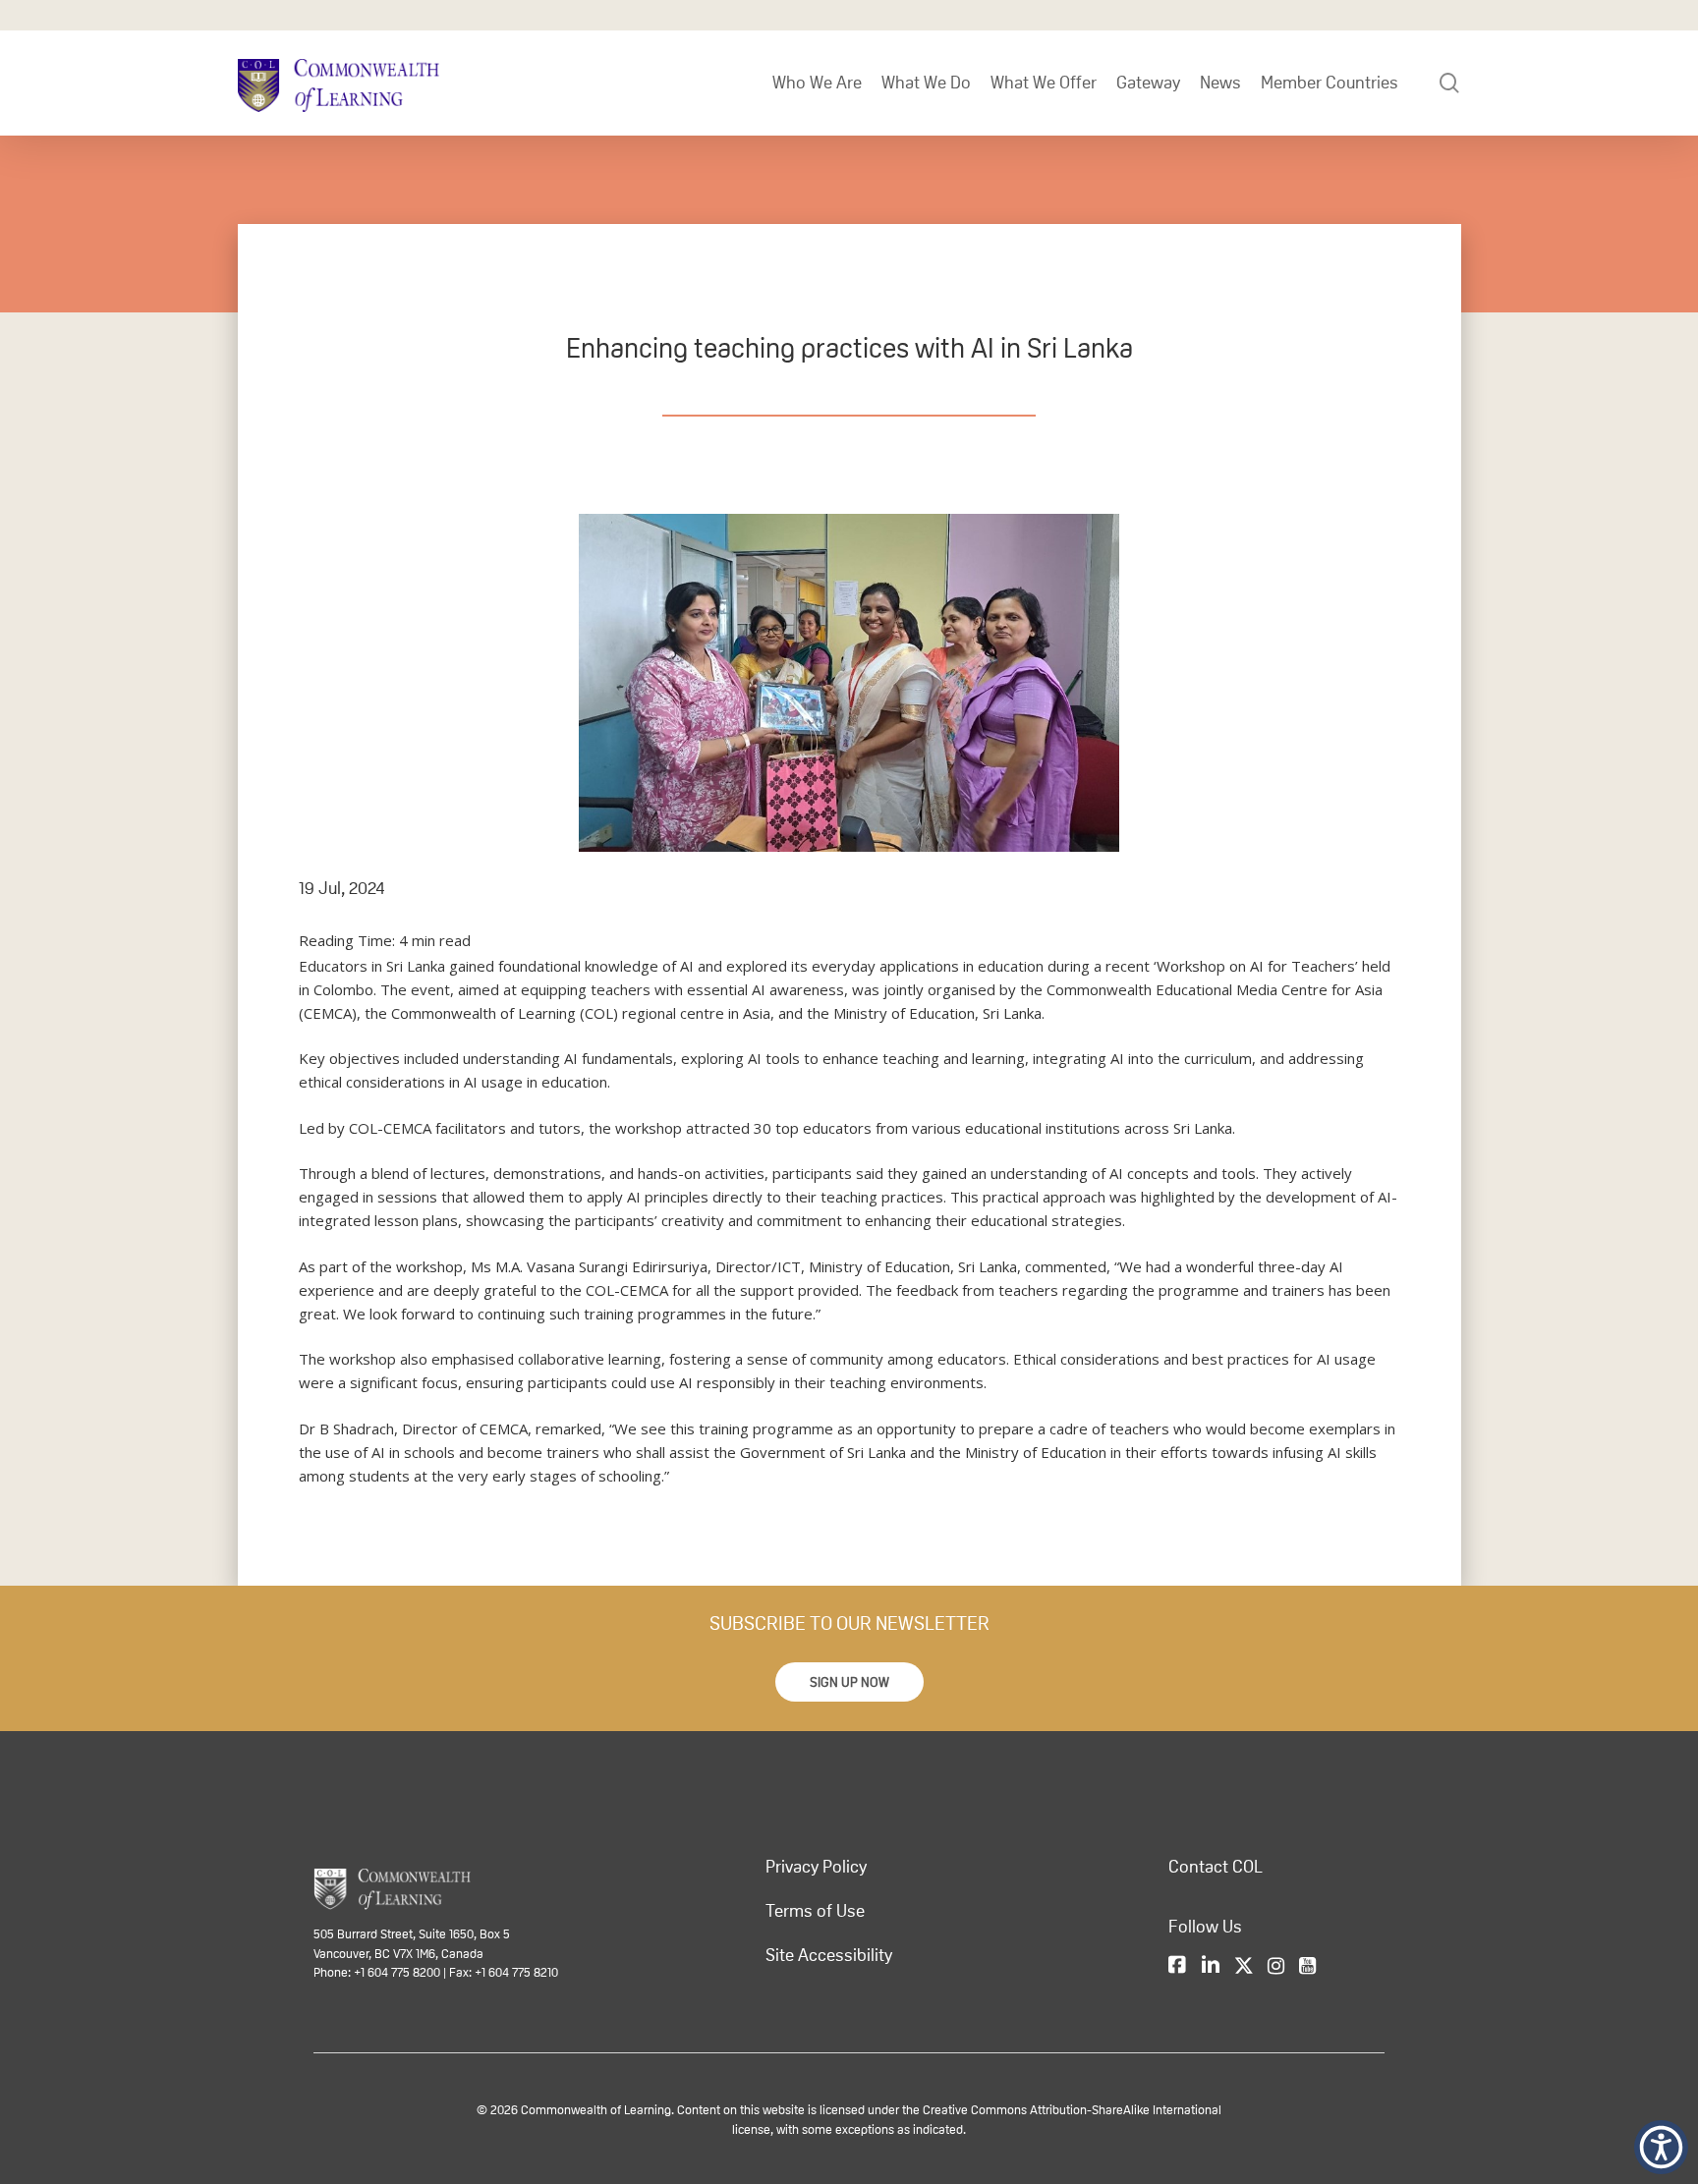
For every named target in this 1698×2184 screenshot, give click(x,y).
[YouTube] (1307, 1966)
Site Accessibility (829, 1955)
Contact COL (1216, 1867)
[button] (849, 1682)
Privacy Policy (816, 1867)
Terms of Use (815, 1911)
